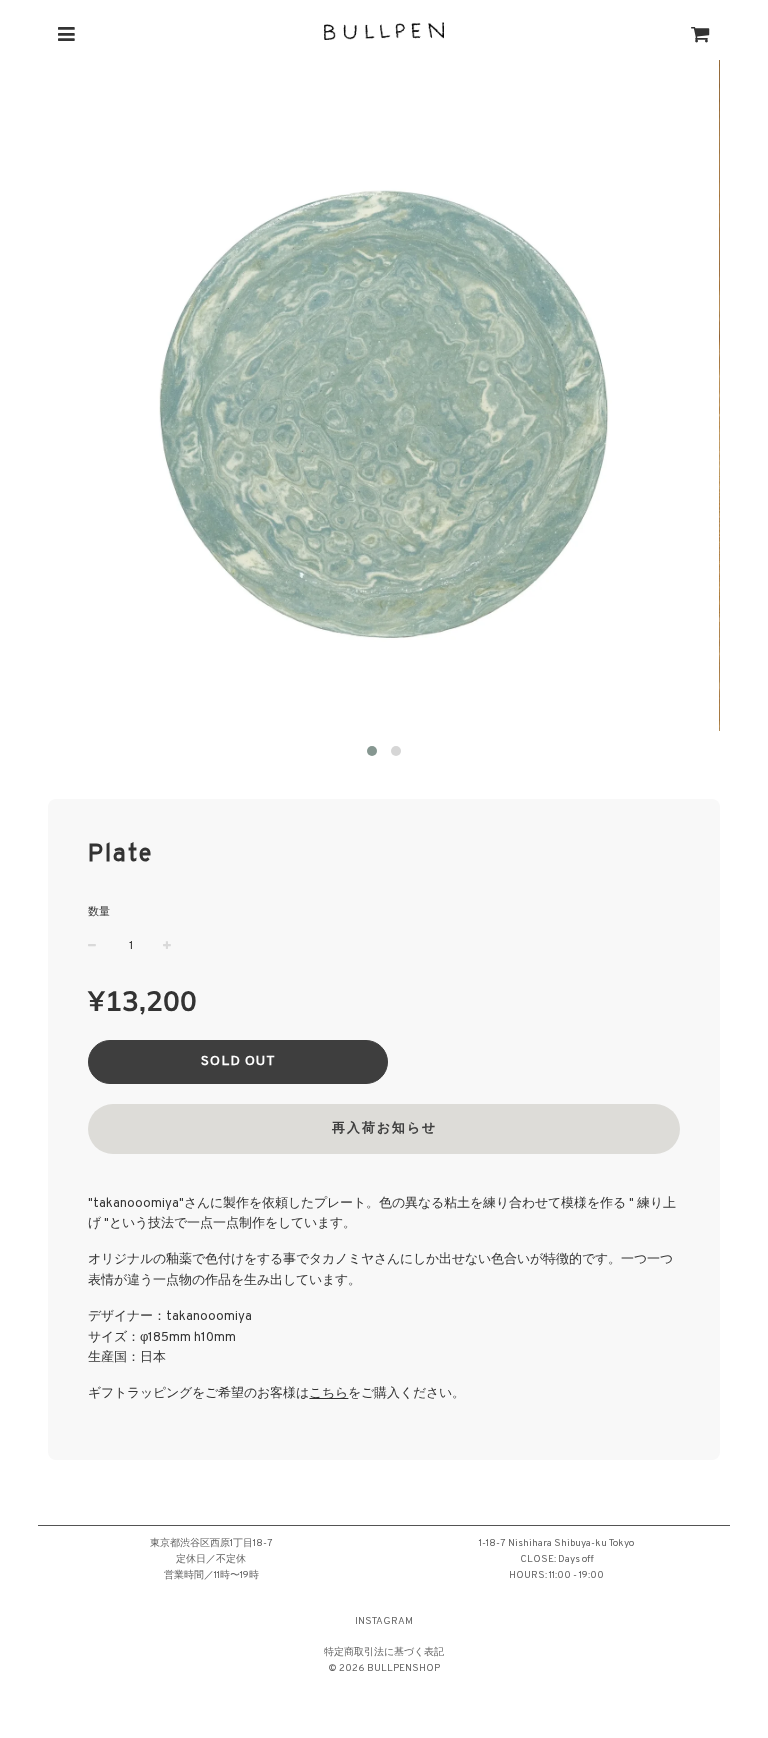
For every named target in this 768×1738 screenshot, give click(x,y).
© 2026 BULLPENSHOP (384, 1668)
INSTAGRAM (384, 1621)
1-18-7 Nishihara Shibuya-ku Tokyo (556, 1543)
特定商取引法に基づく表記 (384, 1652)
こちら (328, 1394)
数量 (99, 912)
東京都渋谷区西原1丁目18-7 (211, 1543)
